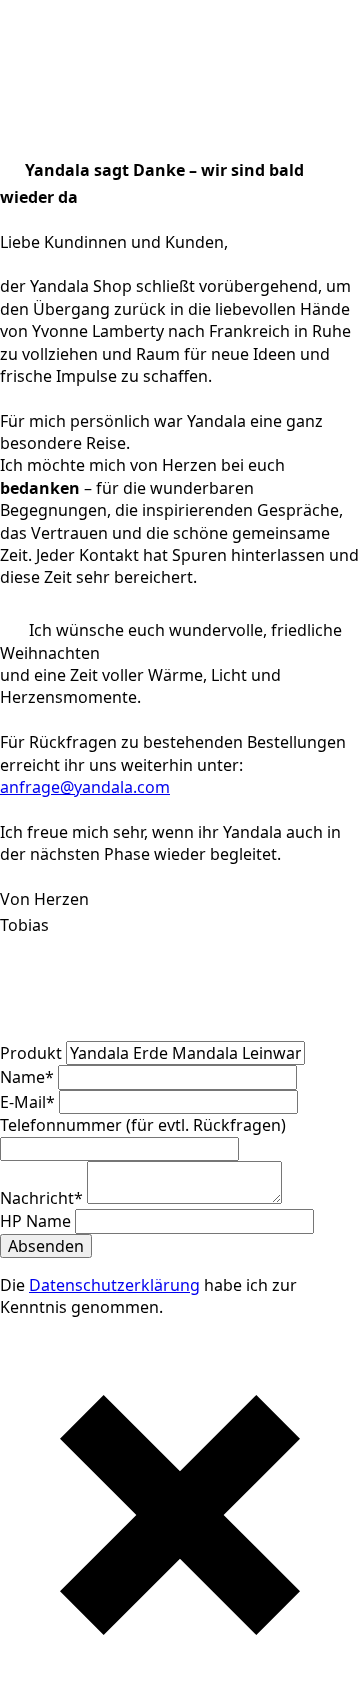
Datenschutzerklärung (114, 1285)
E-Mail (27, 1102)
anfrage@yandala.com (85, 787)
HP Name (37, 1221)
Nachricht (41, 1198)
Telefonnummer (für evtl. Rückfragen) (143, 1125)
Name (27, 1077)
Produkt (33, 1053)
